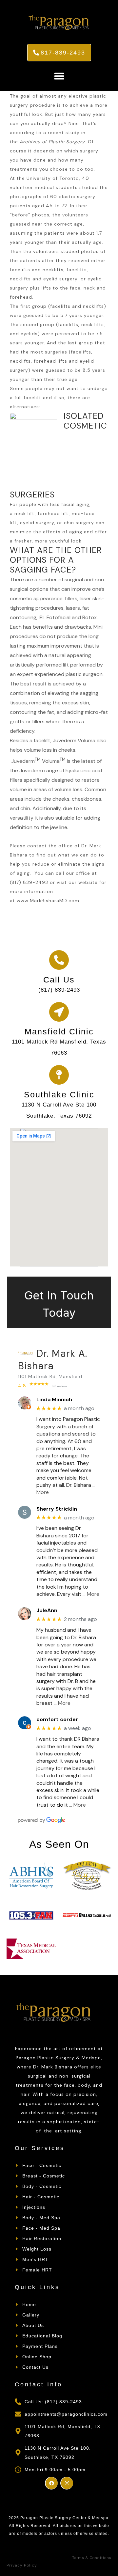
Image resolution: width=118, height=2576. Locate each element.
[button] (59, 76)
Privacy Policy (22, 2565)
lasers (73, 608)
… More (91, 1594)
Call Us (59, 980)
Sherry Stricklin (57, 1509)
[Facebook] (51, 2483)
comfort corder (57, 1719)
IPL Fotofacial (55, 617)
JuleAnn (47, 1610)
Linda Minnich (54, 1399)
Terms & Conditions (92, 2558)
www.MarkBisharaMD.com (48, 901)
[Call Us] (59, 960)
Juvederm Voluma (38, 761)
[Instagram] (67, 2483)
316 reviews (60, 1386)
